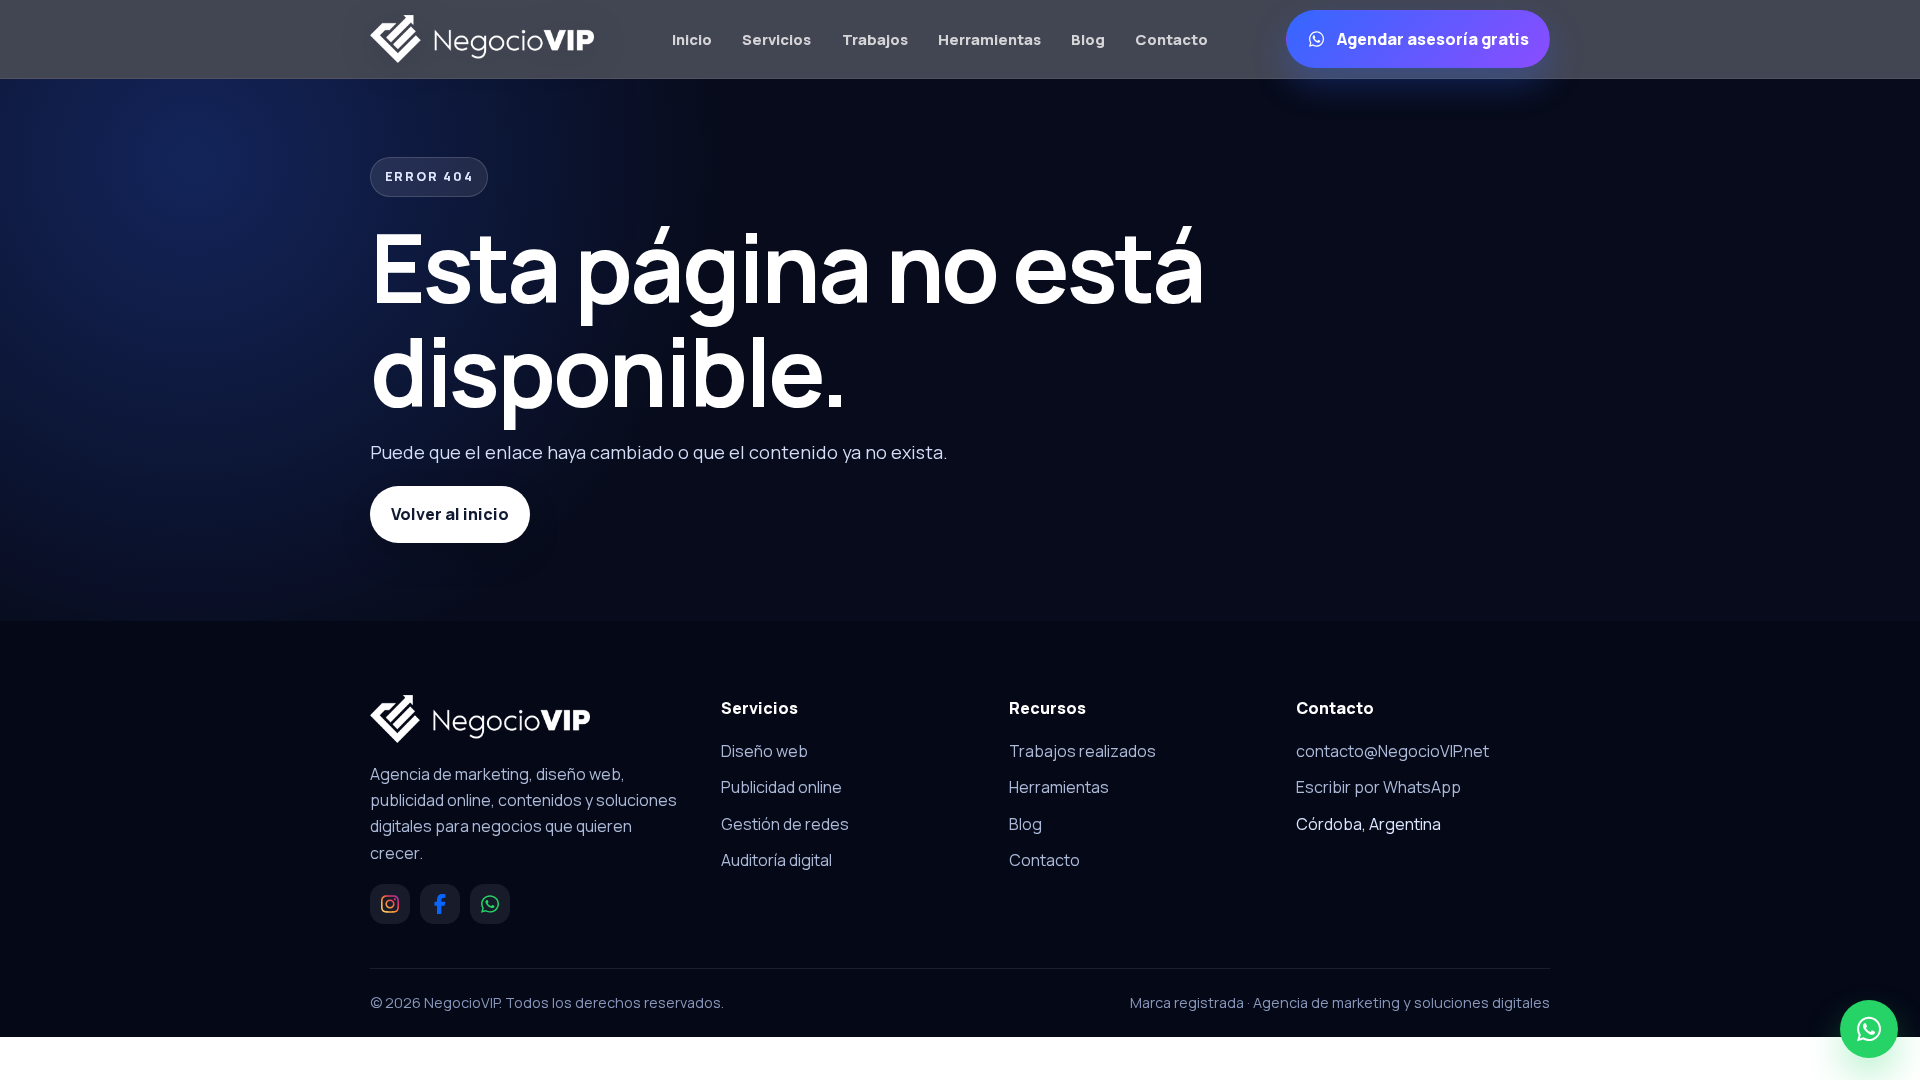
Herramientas (989, 39)
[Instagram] (390, 904)
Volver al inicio (450, 514)
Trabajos (875, 39)
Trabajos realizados (1082, 751)
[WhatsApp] (490, 904)
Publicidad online (781, 787)
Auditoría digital (776, 860)
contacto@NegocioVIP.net (1392, 751)
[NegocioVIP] (482, 39)
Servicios (776, 39)
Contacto (1171, 39)
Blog (1088, 39)
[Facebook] (440, 904)
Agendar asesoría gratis (1433, 39)
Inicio (692, 39)
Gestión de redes (785, 824)
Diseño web (764, 751)
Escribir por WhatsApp (1378, 787)
